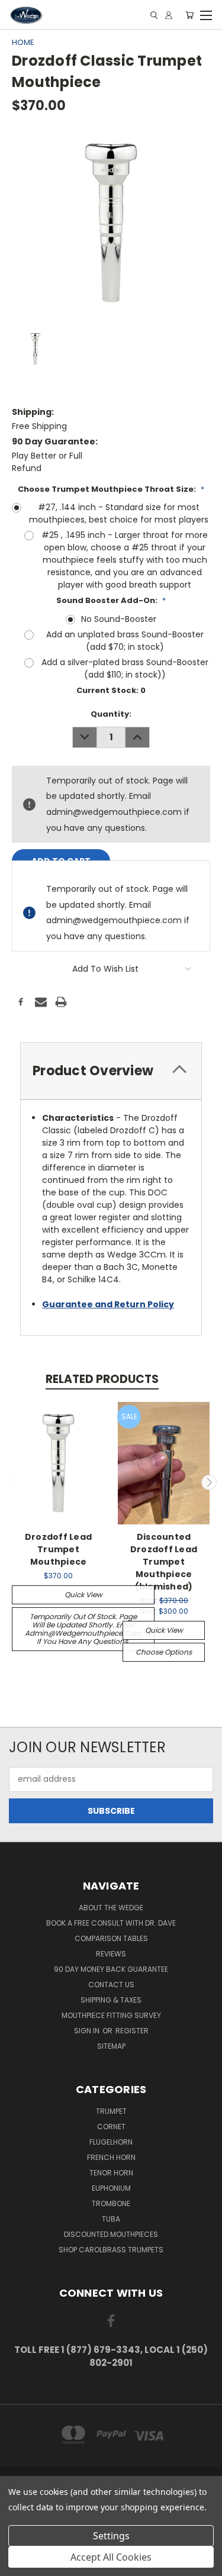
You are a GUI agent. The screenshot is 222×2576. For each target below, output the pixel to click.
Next (209, 1482)
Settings (111, 2536)
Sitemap (111, 2046)
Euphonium (111, 2188)
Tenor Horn (111, 2173)
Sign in (88, 2031)
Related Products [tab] (102, 1379)
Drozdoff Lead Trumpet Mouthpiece (58, 1549)
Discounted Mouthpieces (111, 2234)
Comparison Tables (111, 1938)
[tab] (111, 1071)
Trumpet (111, 2111)
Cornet (111, 2127)
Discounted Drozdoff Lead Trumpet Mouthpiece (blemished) (164, 1562)
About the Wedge (111, 1908)
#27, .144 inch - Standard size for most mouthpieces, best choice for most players (119, 513)
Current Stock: (111, 690)
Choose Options (164, 1652)
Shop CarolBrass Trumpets (111, 2250)
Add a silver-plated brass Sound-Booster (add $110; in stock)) (125, 668)
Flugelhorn (111, 2142)
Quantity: (111, 714)
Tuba (111, 2219)
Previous (14, 1482)
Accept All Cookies (111, 2557)
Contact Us (111, 1985)
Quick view (83, 1595)
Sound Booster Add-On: (111, 600)
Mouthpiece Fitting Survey (111, 2015)
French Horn (111, 2157)
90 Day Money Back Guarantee (111, 1969)
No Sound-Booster (119, 619)
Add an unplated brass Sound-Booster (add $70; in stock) (125, 641)
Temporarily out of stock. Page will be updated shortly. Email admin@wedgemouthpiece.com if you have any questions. (83, 1629)
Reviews (111, 1954)
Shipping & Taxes (111, 2000)
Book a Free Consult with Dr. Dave (111, 1923)
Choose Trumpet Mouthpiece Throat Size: (111, 489)
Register (132, 2031)
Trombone (111, 2203)
